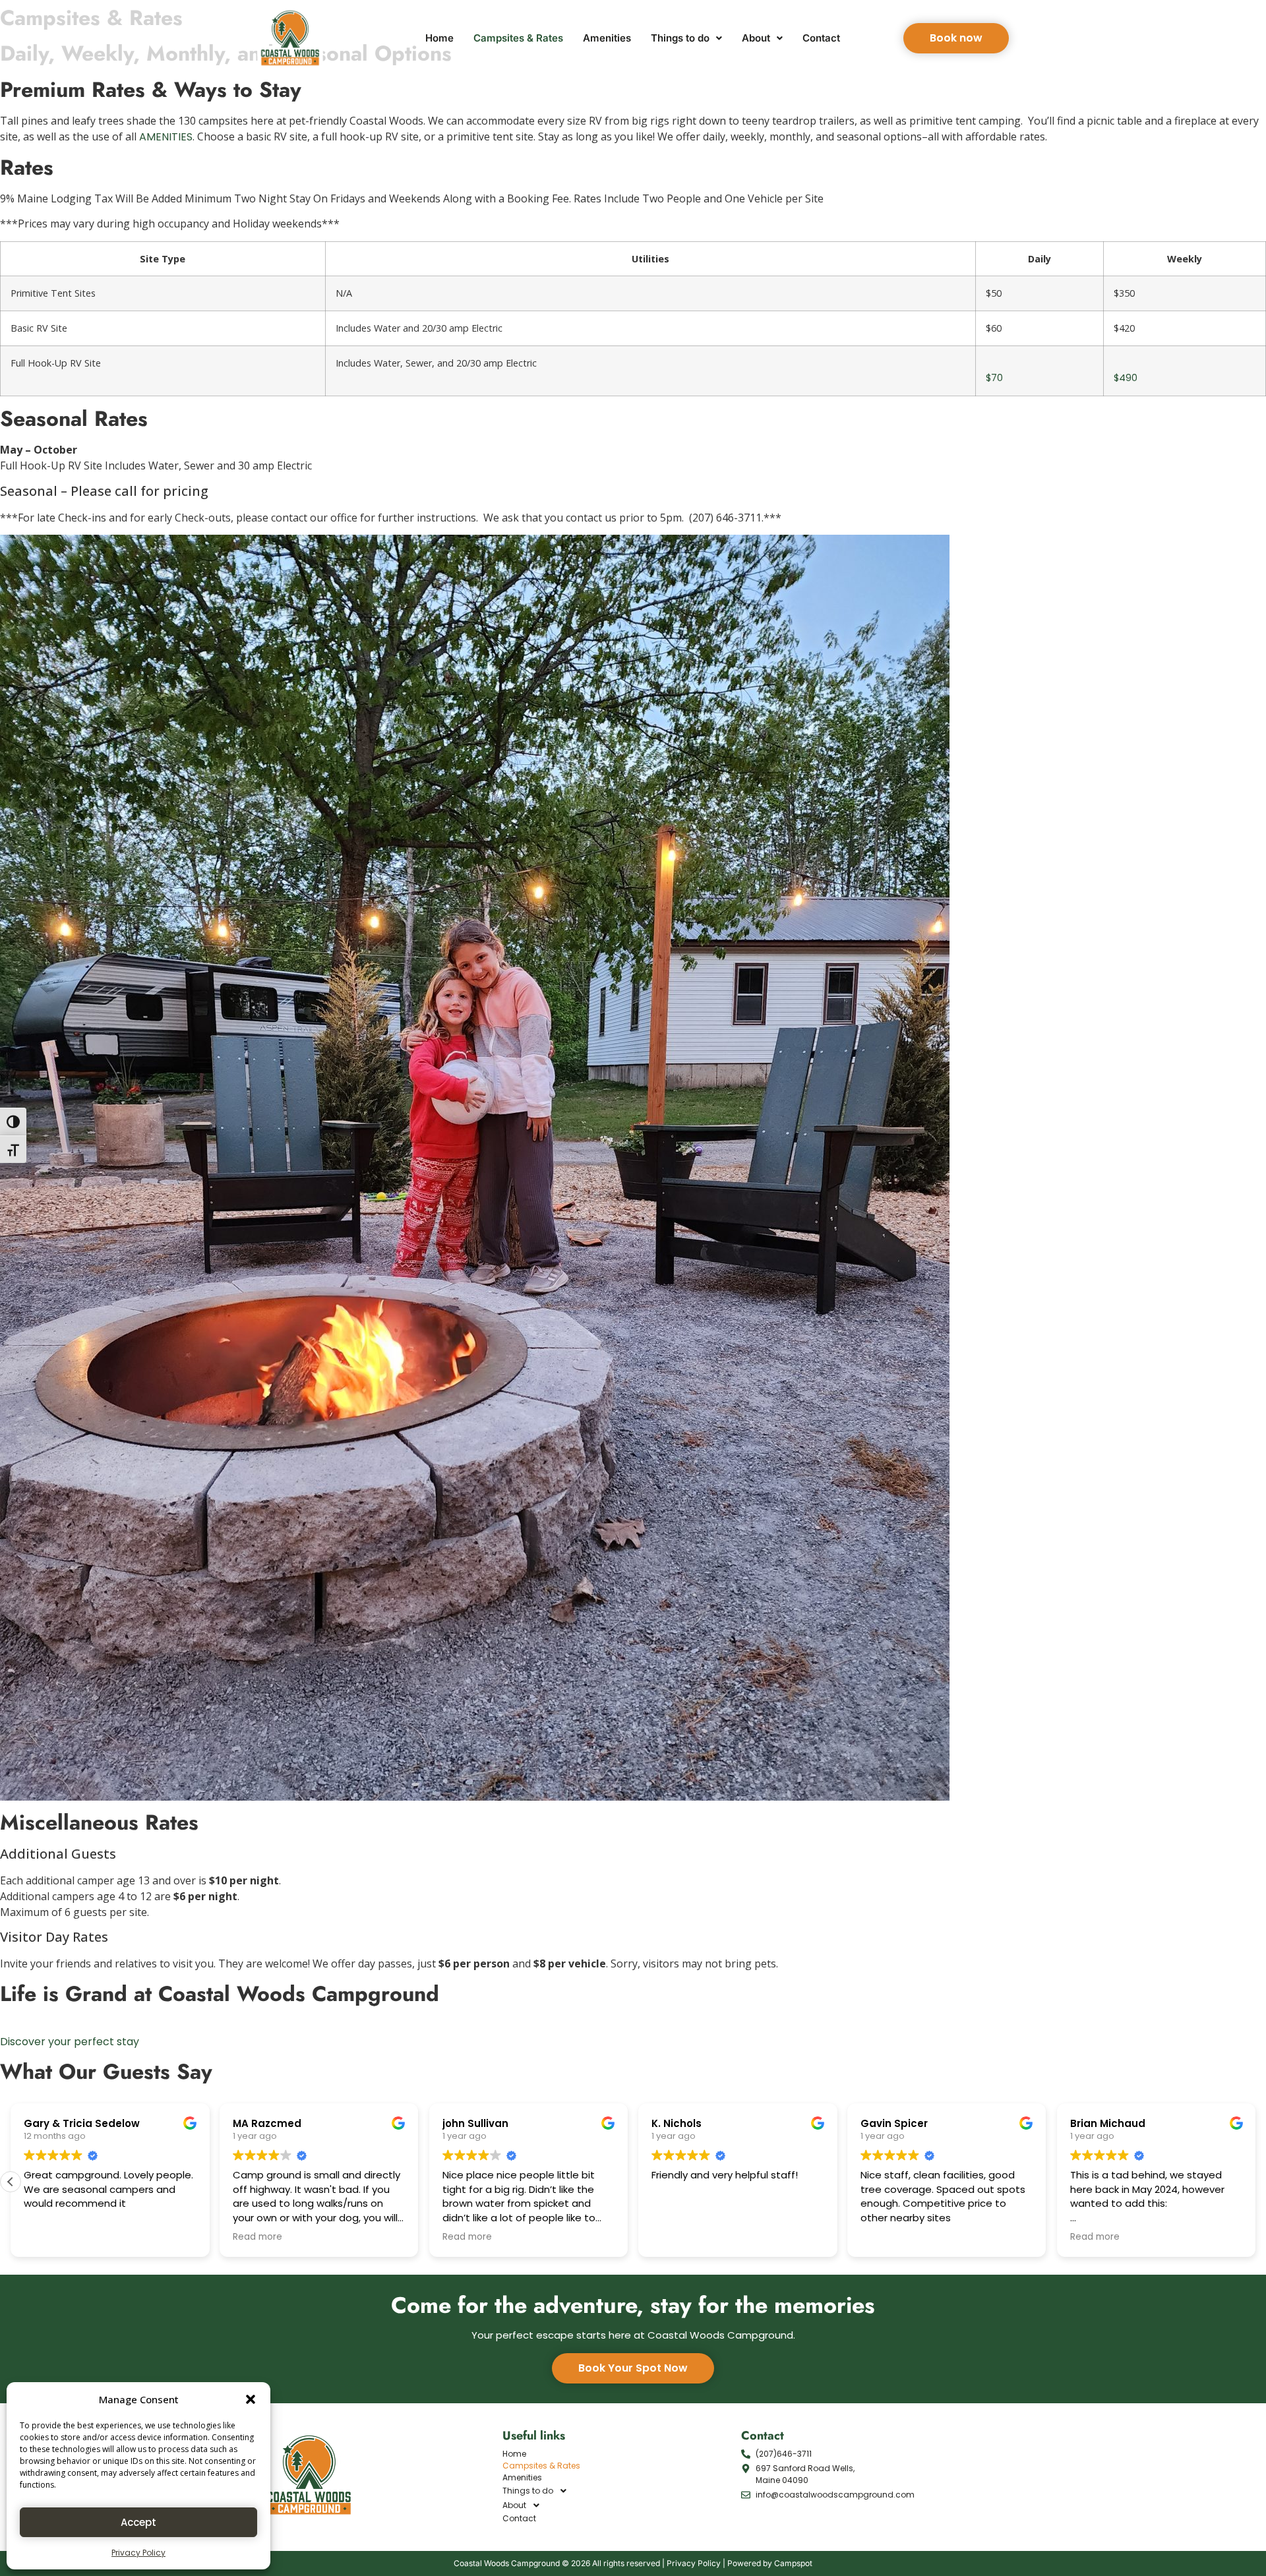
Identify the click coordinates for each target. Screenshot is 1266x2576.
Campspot (793, 2563)
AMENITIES (166, 137)
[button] (251, 2399)
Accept (138, 2522)
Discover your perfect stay (70, 2042)
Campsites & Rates (518, 38)
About (756, 38)
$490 (1126, 378)
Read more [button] (257, 2237)
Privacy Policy (138, 2553)
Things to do (680, 38)
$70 (994, 378)
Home (439, 38)
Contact (821, 38)
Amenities (607, 38)
